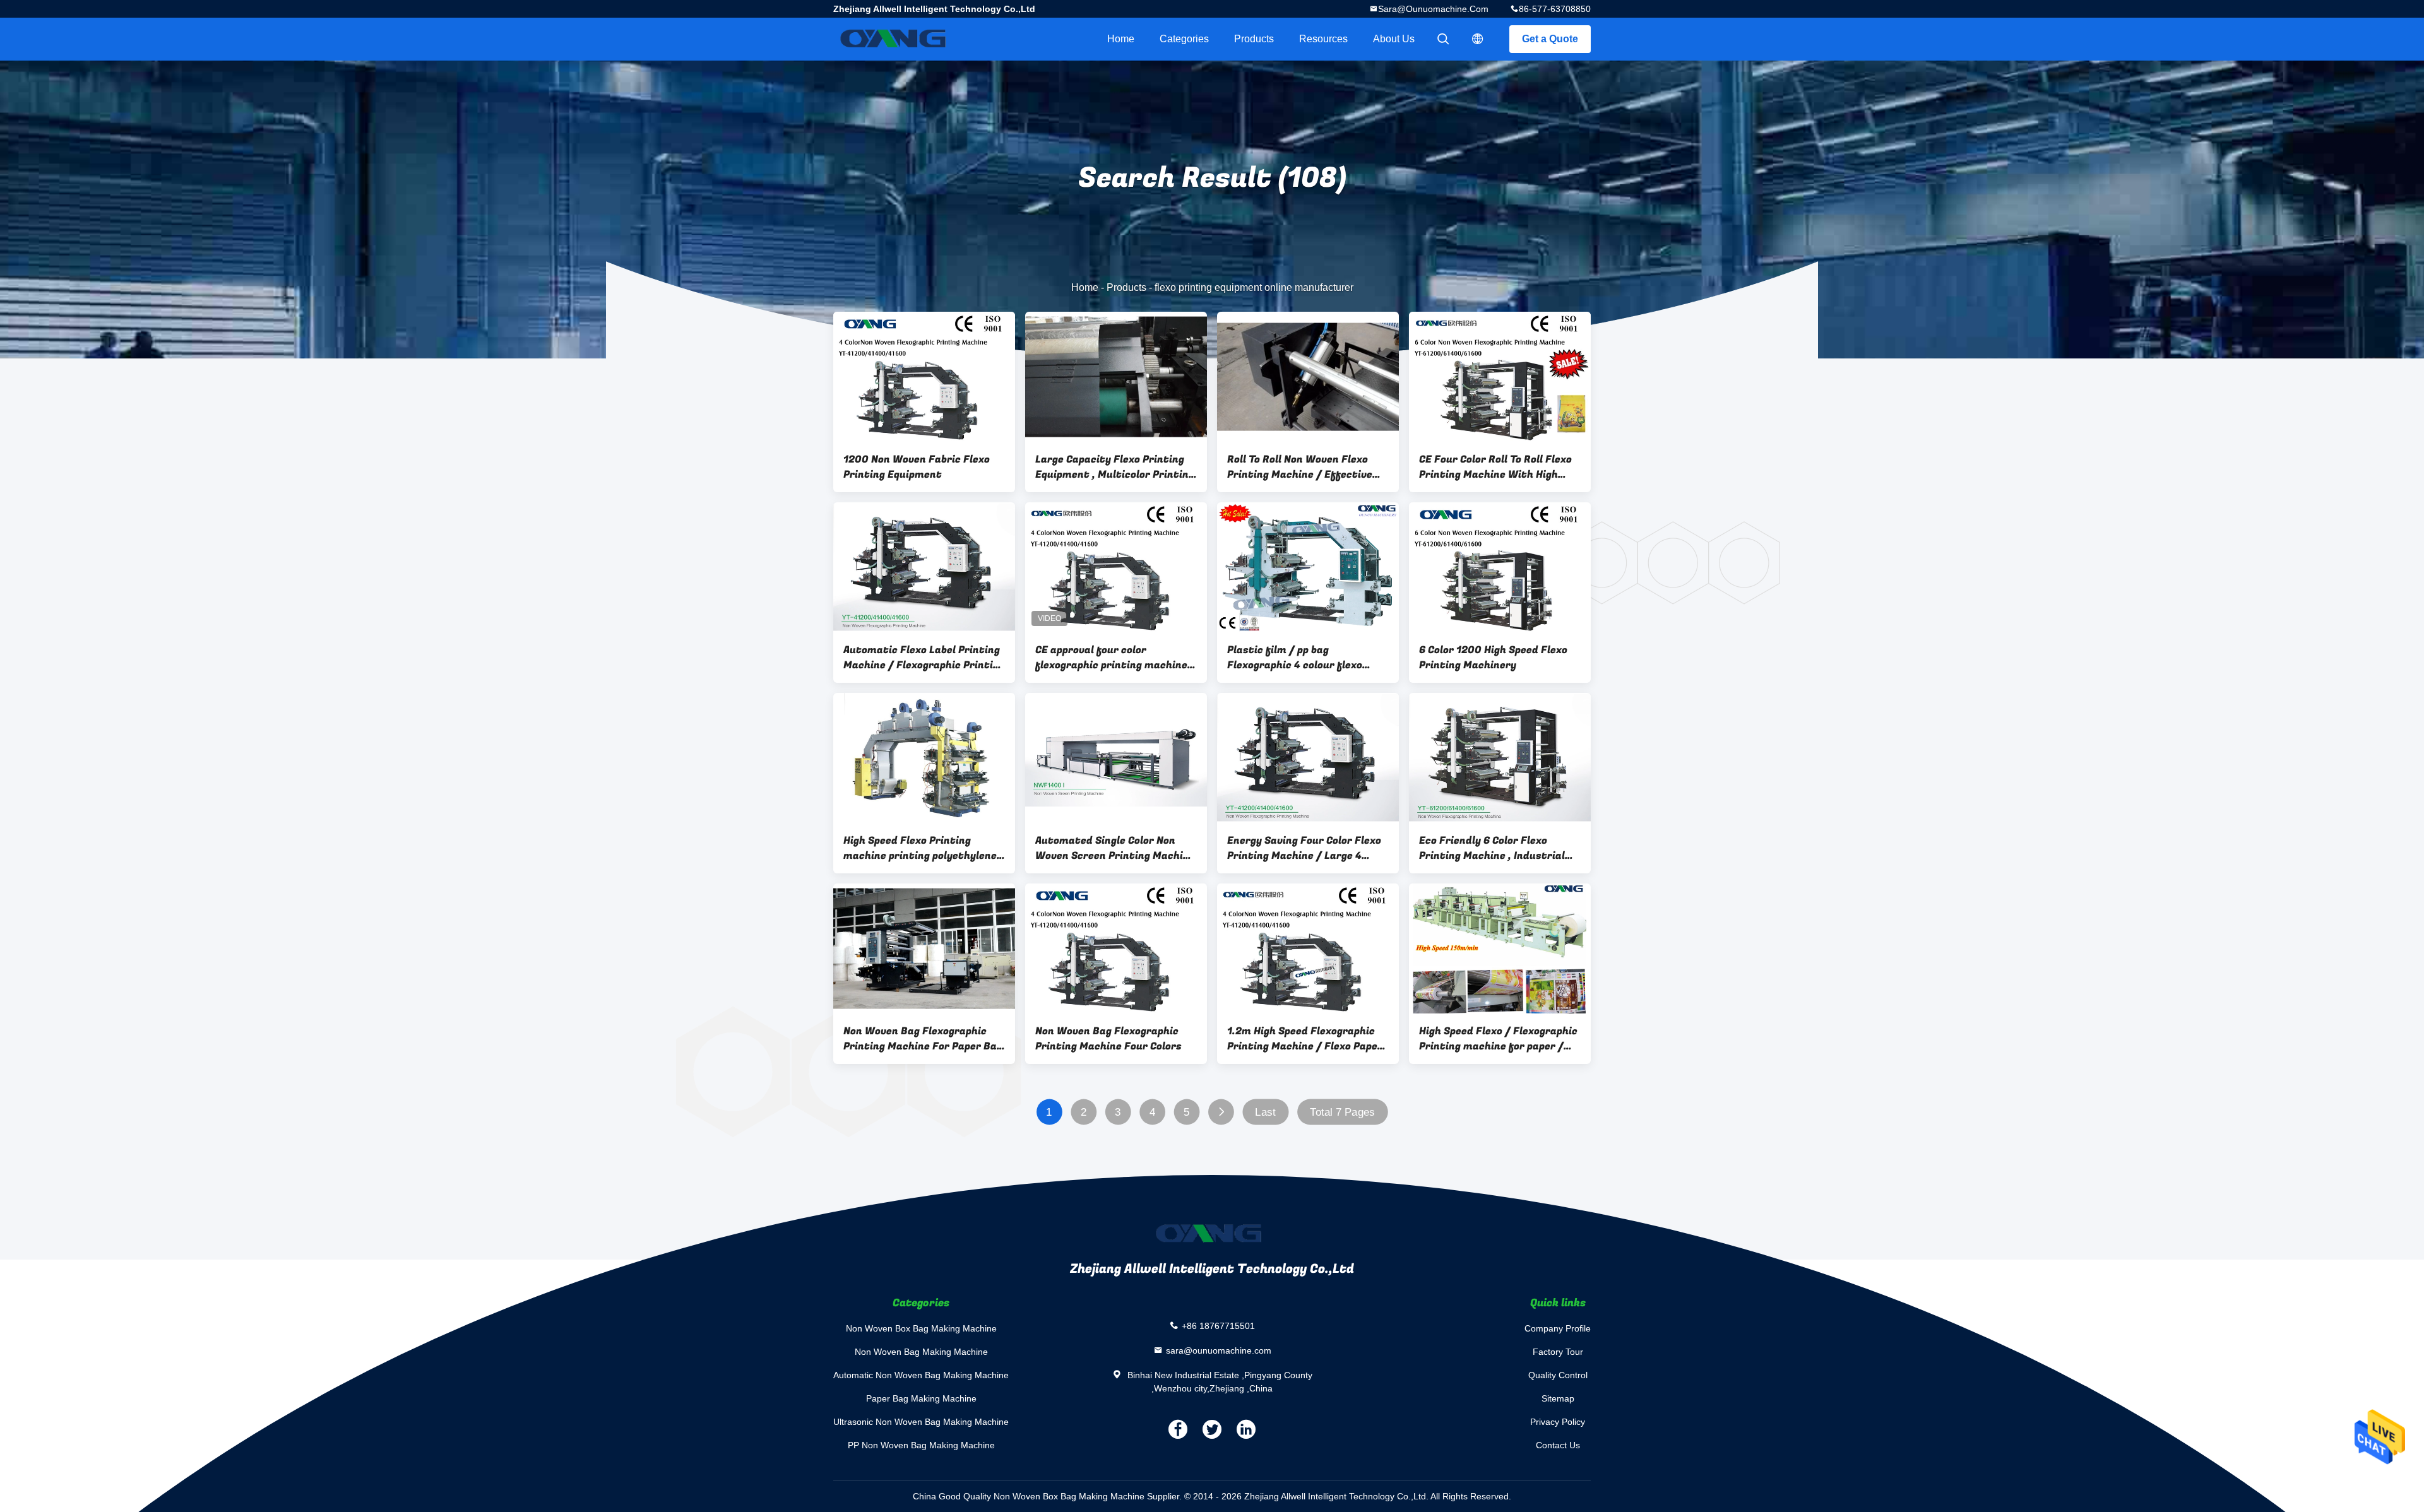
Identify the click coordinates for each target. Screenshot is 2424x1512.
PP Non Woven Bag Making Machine (921, 1445)
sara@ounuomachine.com (1433, 9)
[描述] (1478, 39)
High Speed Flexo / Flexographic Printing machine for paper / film (1498, 1039)
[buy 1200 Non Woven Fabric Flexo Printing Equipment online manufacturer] (924, 377)
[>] (1221, 1112)
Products (1254, 39)
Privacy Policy (1558, 1422)
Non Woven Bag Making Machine (921, 1352)
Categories (1184, 39)
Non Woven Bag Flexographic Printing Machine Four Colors (1108, 1039)
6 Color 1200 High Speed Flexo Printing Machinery (1493, 658)
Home (1121, 39)
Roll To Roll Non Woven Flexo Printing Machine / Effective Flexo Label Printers (1300, 467)
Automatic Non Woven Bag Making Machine (921, 1375)
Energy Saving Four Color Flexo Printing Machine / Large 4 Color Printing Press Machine (1304, 848)
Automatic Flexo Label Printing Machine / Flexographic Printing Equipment (924, 658)
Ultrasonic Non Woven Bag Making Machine (921, 1422)
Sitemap (1558, 1398)
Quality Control (1558, 1375)
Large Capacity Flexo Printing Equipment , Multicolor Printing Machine (1115, 467)
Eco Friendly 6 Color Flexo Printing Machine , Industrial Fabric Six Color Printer (1492, 848)
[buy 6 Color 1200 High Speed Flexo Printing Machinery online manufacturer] (1500, 567)
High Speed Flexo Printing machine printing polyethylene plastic (920, 848)
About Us (1394, 39)
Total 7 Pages (1342, 1112)
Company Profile (1558, 1328)
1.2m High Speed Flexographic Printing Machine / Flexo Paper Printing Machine (1305, 1039)
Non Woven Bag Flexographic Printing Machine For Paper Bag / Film (923, 1039)
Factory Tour (1558, 1352)
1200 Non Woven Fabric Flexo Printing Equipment (917, 467)
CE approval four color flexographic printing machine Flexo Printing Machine (1111, 658)
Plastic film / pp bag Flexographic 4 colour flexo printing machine (1295, 658)
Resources (1323, 39)
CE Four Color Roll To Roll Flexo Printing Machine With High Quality (1495, 467)
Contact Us (1558, 1445)
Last (1265, 1112)
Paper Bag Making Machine (921, 1398)
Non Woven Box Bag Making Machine (921, 1328)
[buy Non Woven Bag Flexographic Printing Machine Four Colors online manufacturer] (1116, 948)
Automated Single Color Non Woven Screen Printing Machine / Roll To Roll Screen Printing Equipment (1115, 848)
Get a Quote (1550, 39)
